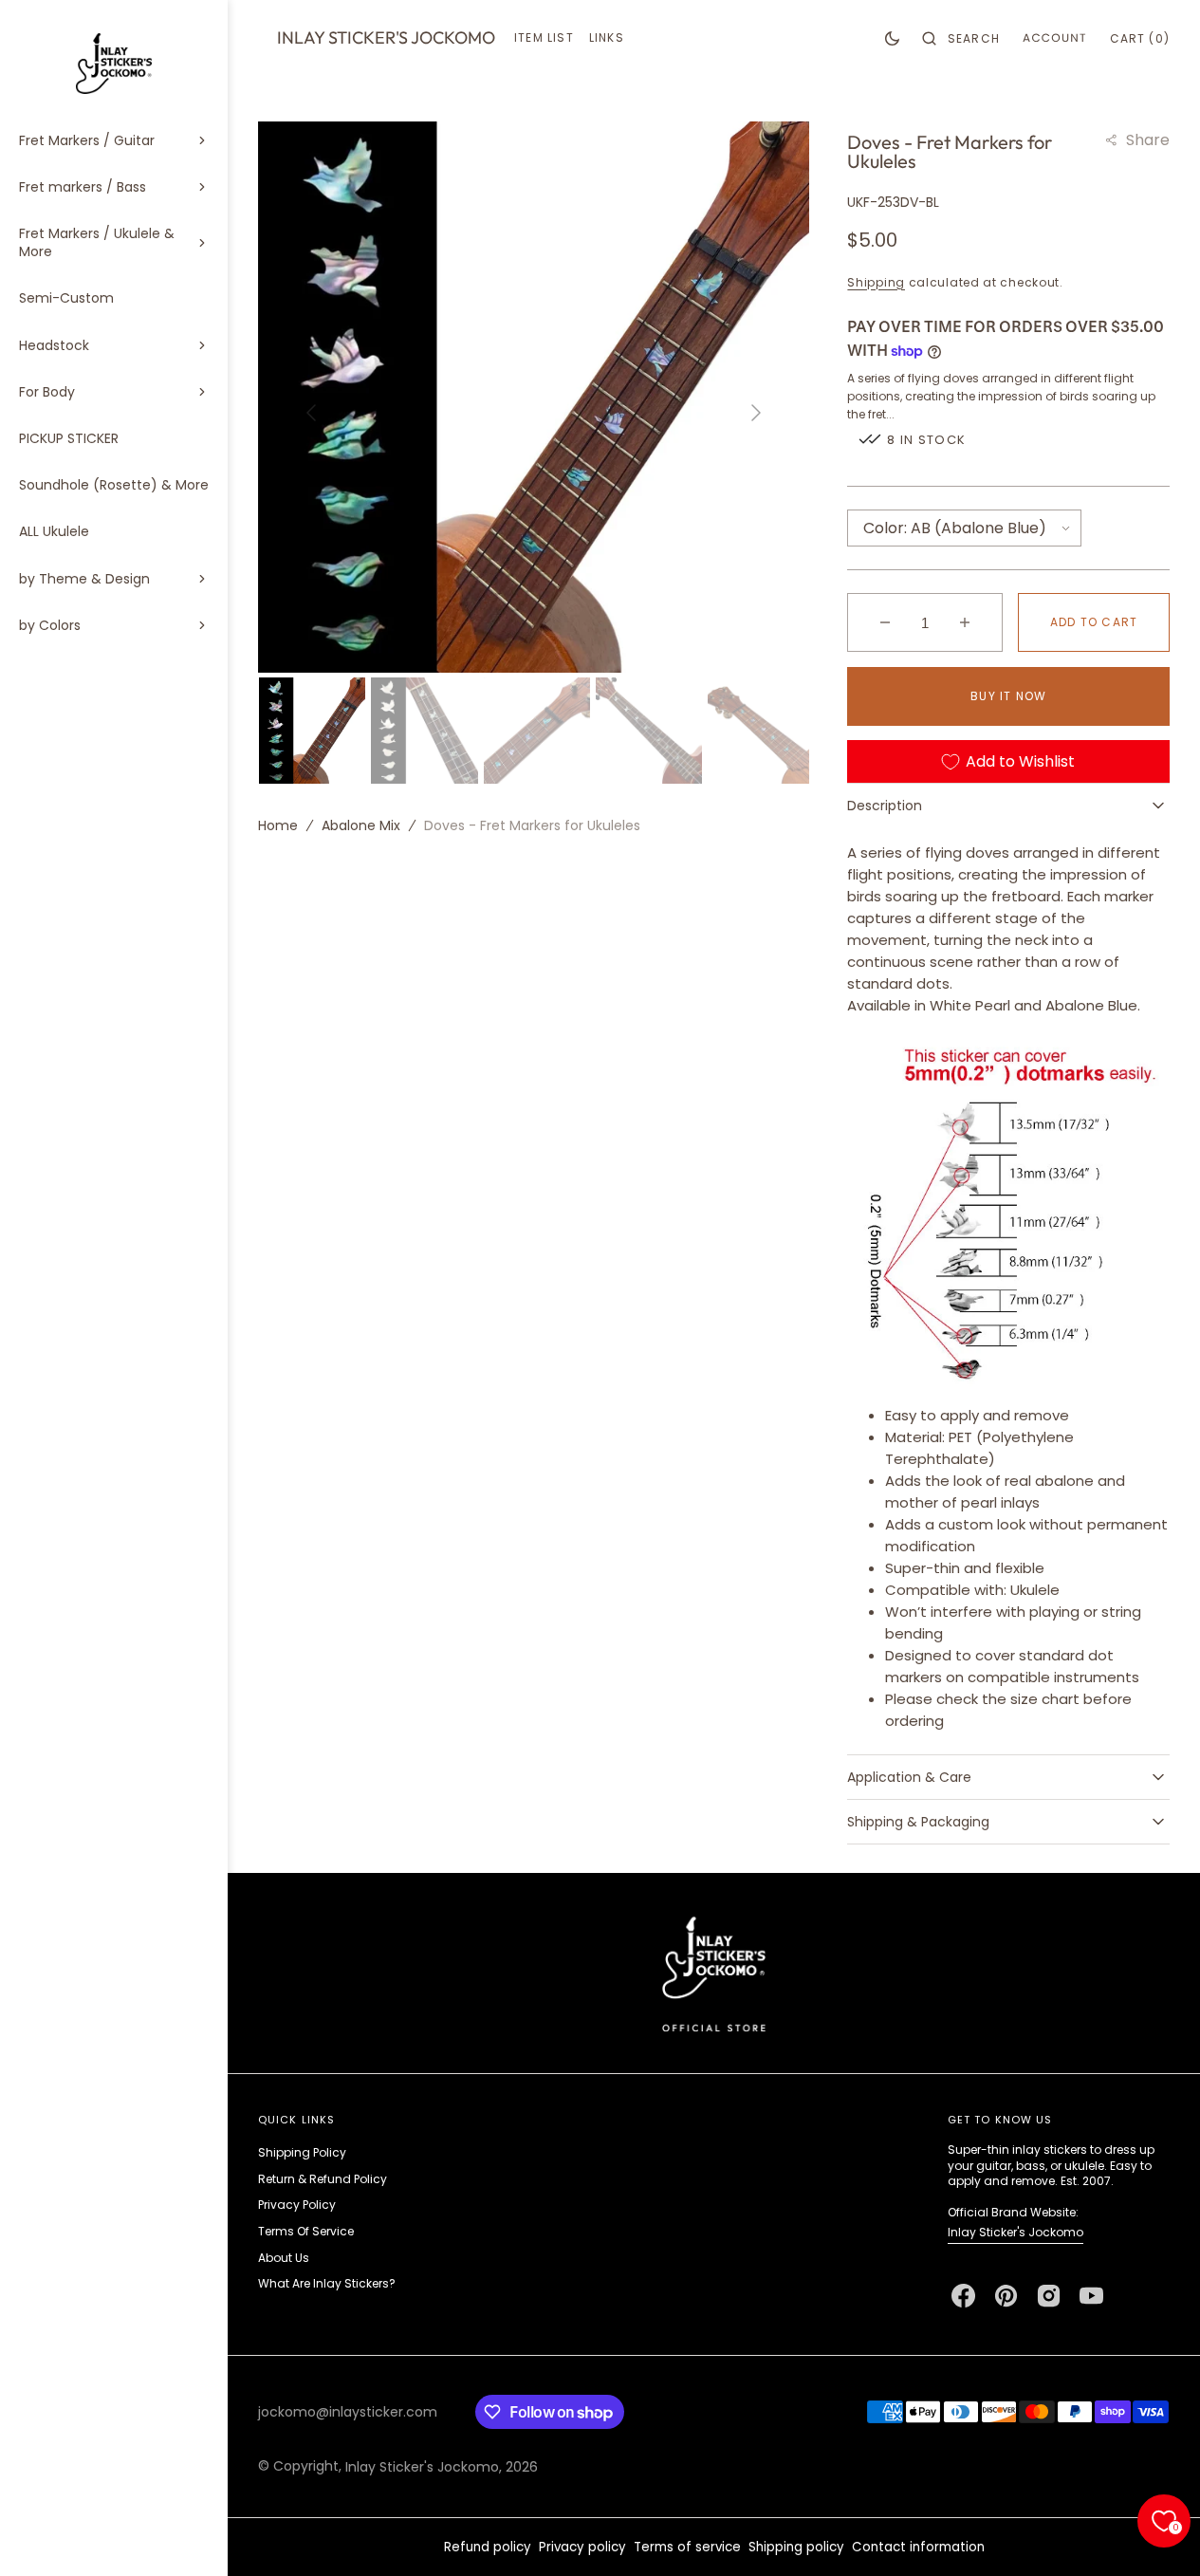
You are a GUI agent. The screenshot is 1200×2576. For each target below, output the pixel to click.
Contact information (918, 2547)
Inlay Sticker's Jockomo (1015, 2232)
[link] (714, 1973)
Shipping (876, 282)
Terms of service (687, 2547)
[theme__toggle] (892, 38)
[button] (961, 38)
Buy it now (1008, 696)
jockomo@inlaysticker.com (348, 2412)
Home (278, 825)
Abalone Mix (361, 825)
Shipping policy (796, 2547)
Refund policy (488, 2547)
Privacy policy (582, 2547)
